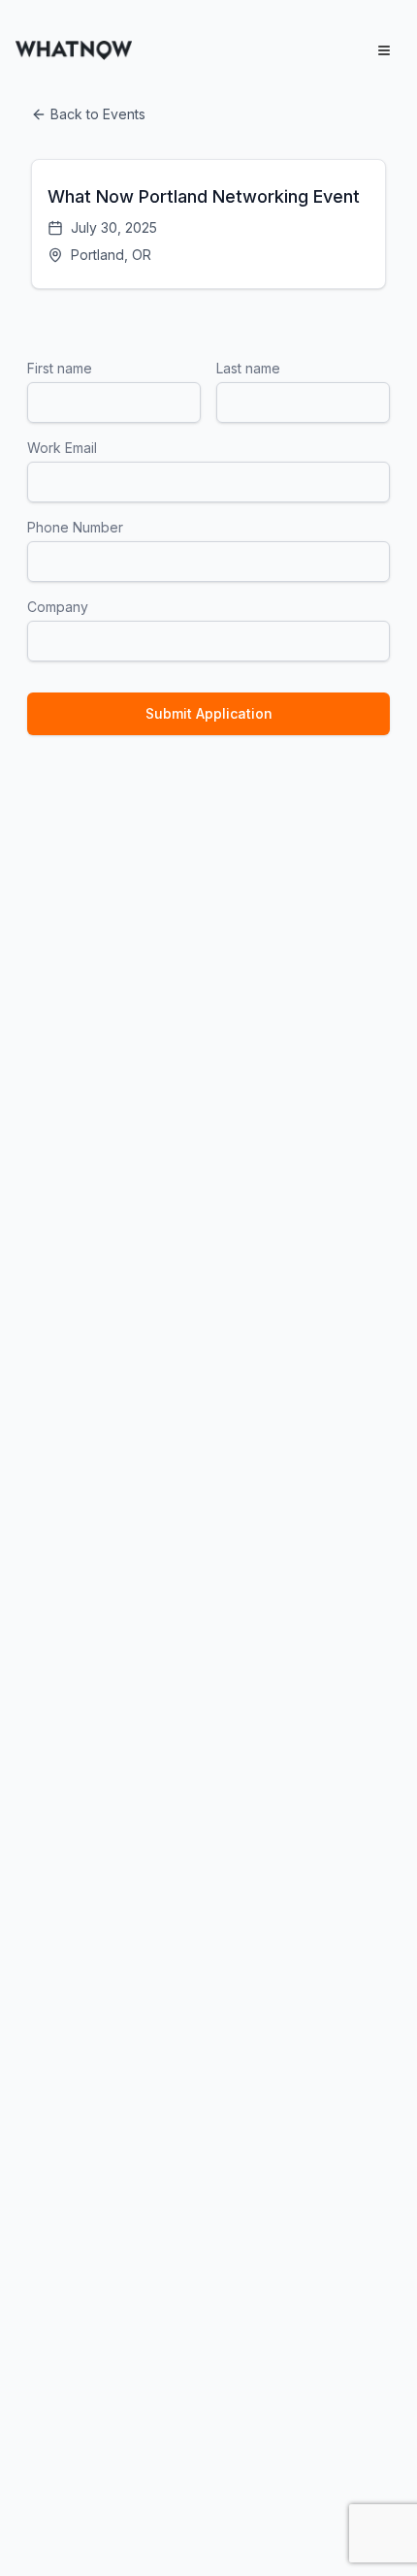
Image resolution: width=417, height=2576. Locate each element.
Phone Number (75, 527)
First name (60, 368)
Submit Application (209, 713)
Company (58, 607)
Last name (248, 368)
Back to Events (98, 114)
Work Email (62, 448)
